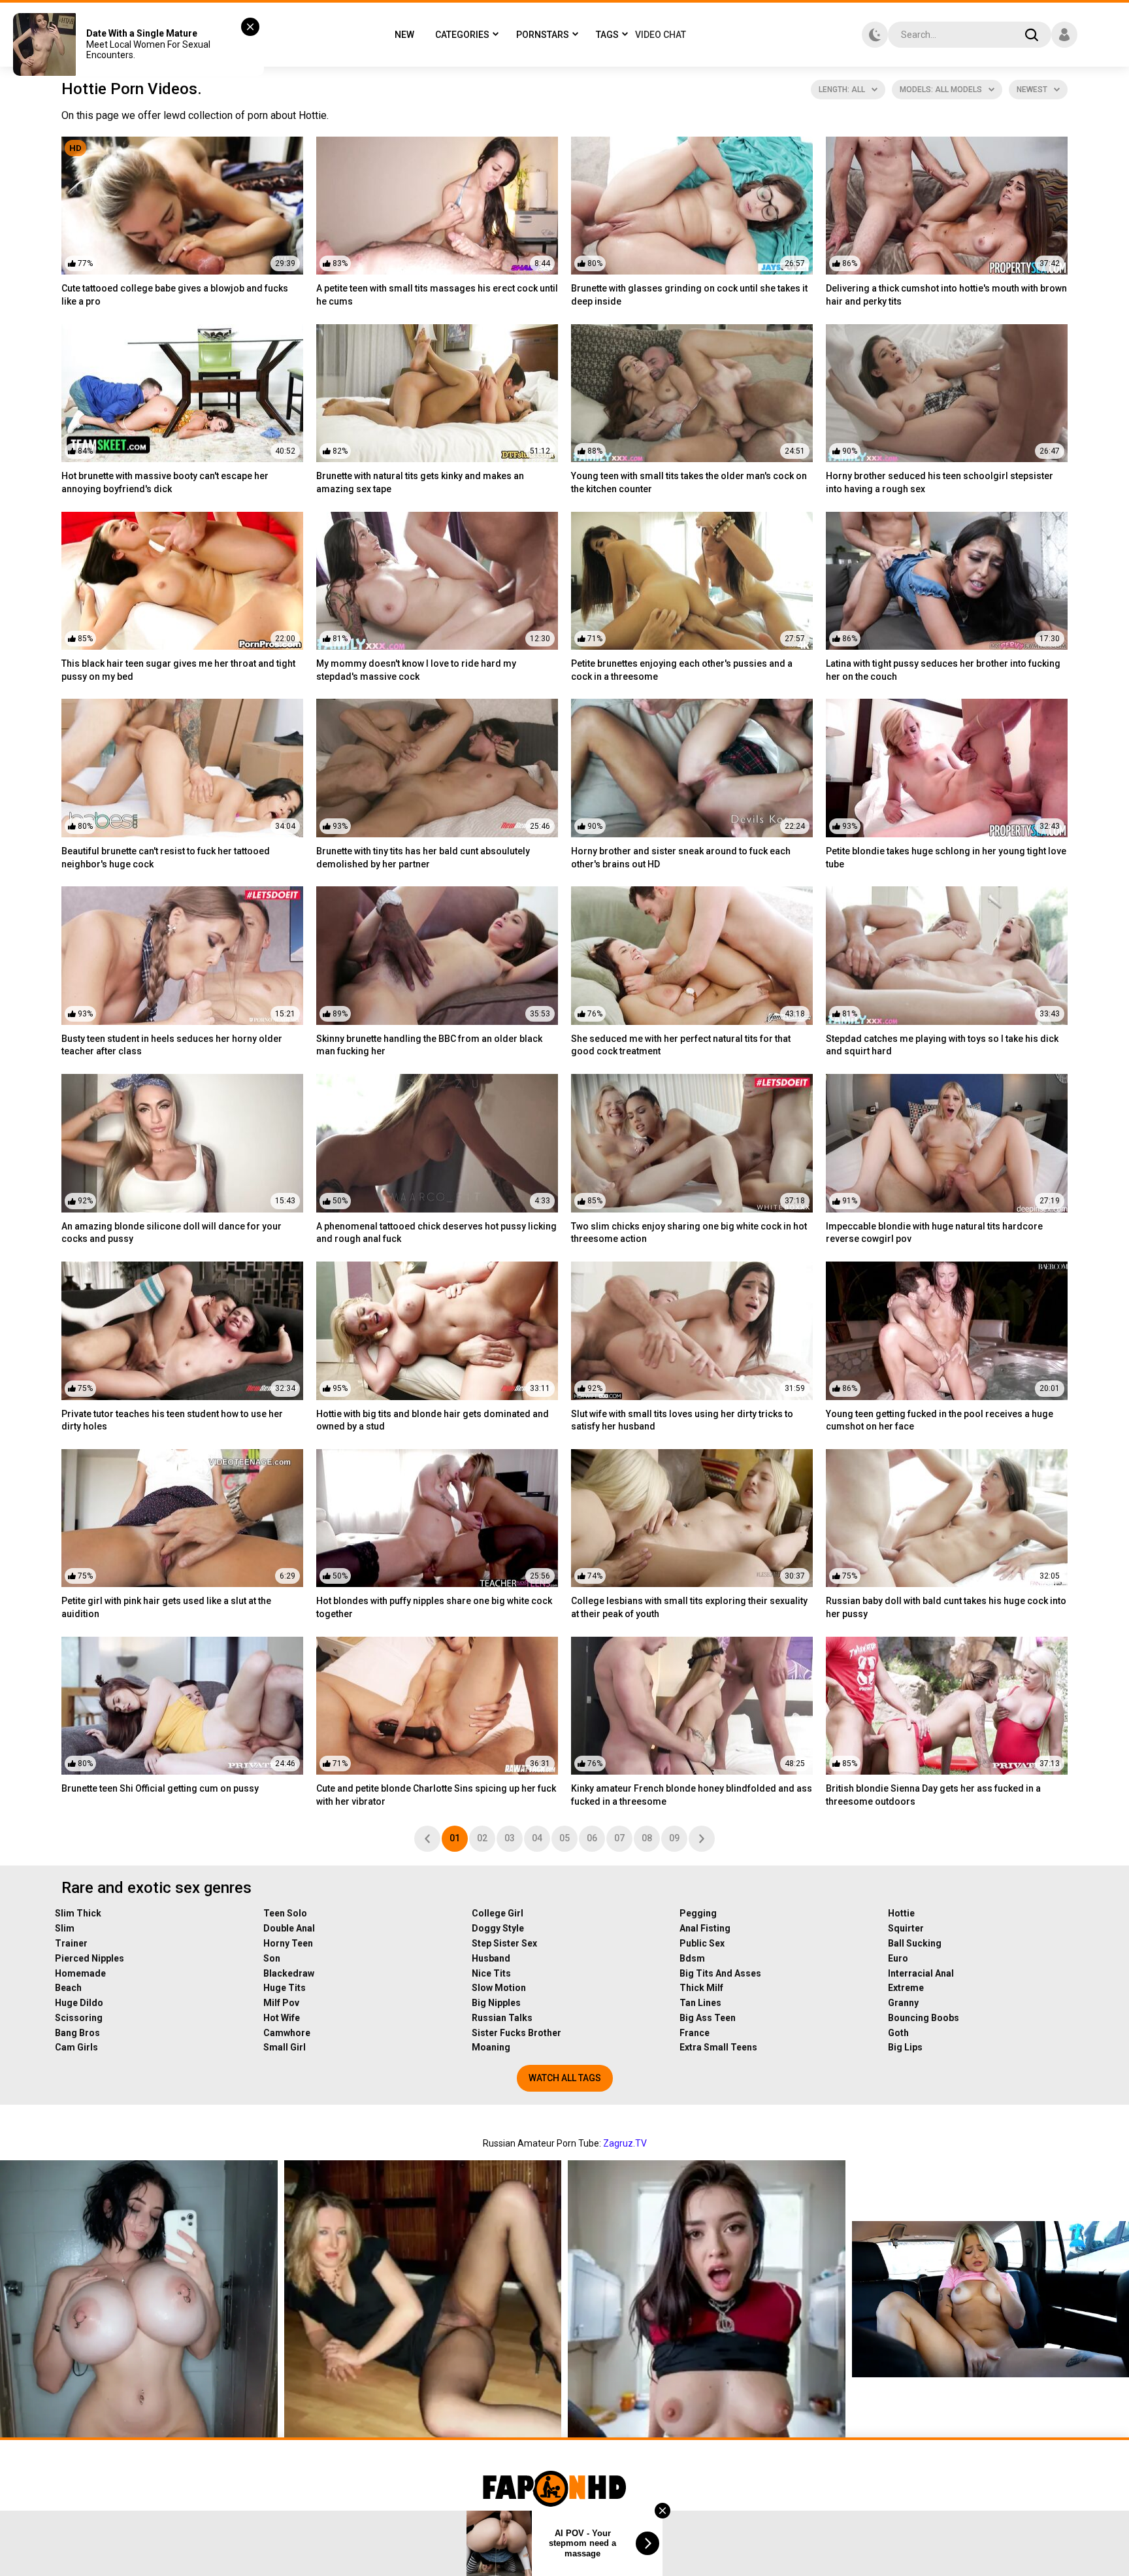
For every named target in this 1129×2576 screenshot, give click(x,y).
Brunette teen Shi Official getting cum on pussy (160, 1788)
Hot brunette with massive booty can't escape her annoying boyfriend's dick (165, 482)
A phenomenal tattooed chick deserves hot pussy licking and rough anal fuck (436, 1233)
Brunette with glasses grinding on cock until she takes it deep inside (689, 295)
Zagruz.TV (625, 2143)
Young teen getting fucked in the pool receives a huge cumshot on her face (940, 1420)
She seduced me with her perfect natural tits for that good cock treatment (681, 1045)
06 (592, 1838)
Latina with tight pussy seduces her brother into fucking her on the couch (943, 670)
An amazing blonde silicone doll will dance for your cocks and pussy (172, 1233)
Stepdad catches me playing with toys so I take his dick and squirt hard (942, 1045)
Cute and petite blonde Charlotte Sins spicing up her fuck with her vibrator (436, 1795)
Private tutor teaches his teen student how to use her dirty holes (172, 1420)
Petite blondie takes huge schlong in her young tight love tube (946, 858)
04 (537, 1838)
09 (674, 1838)
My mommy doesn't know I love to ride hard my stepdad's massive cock (416, 670)
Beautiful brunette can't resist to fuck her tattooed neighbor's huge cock (166, 858)
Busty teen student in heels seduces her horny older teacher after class (172, 1045)
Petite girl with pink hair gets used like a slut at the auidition (166, 1607)
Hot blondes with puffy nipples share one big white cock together (434, 1607)
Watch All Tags (565, 2078)
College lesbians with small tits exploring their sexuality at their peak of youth (689, 1607)
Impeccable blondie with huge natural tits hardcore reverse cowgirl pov (934, 1233)
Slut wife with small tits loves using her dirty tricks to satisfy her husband (682, 1420)
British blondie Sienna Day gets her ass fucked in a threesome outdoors (933, 1795)
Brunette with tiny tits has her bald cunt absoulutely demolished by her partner (423, 858)
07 (619, 1838)
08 (647, 1838)
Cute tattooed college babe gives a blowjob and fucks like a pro (175, 295)
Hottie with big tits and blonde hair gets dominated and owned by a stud (433, 1420)
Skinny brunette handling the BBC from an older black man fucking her (429, 1045)
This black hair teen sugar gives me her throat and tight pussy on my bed (178, 670)
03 (510, 1838)
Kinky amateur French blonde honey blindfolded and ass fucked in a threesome (692, 1795)
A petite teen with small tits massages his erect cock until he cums (437, 295)
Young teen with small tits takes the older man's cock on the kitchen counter (689, 482)
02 (482, 1838)
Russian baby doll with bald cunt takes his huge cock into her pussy (946, 1607)
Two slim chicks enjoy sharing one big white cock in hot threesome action (689, 1233)
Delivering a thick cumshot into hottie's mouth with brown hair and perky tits (946, 295)
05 (564, 1838)
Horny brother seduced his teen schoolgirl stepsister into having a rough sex (940, 482)
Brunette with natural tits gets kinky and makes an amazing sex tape (420, 482)
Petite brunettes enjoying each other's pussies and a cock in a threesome (682, 670)
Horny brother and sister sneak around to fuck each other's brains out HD (681, 858)
